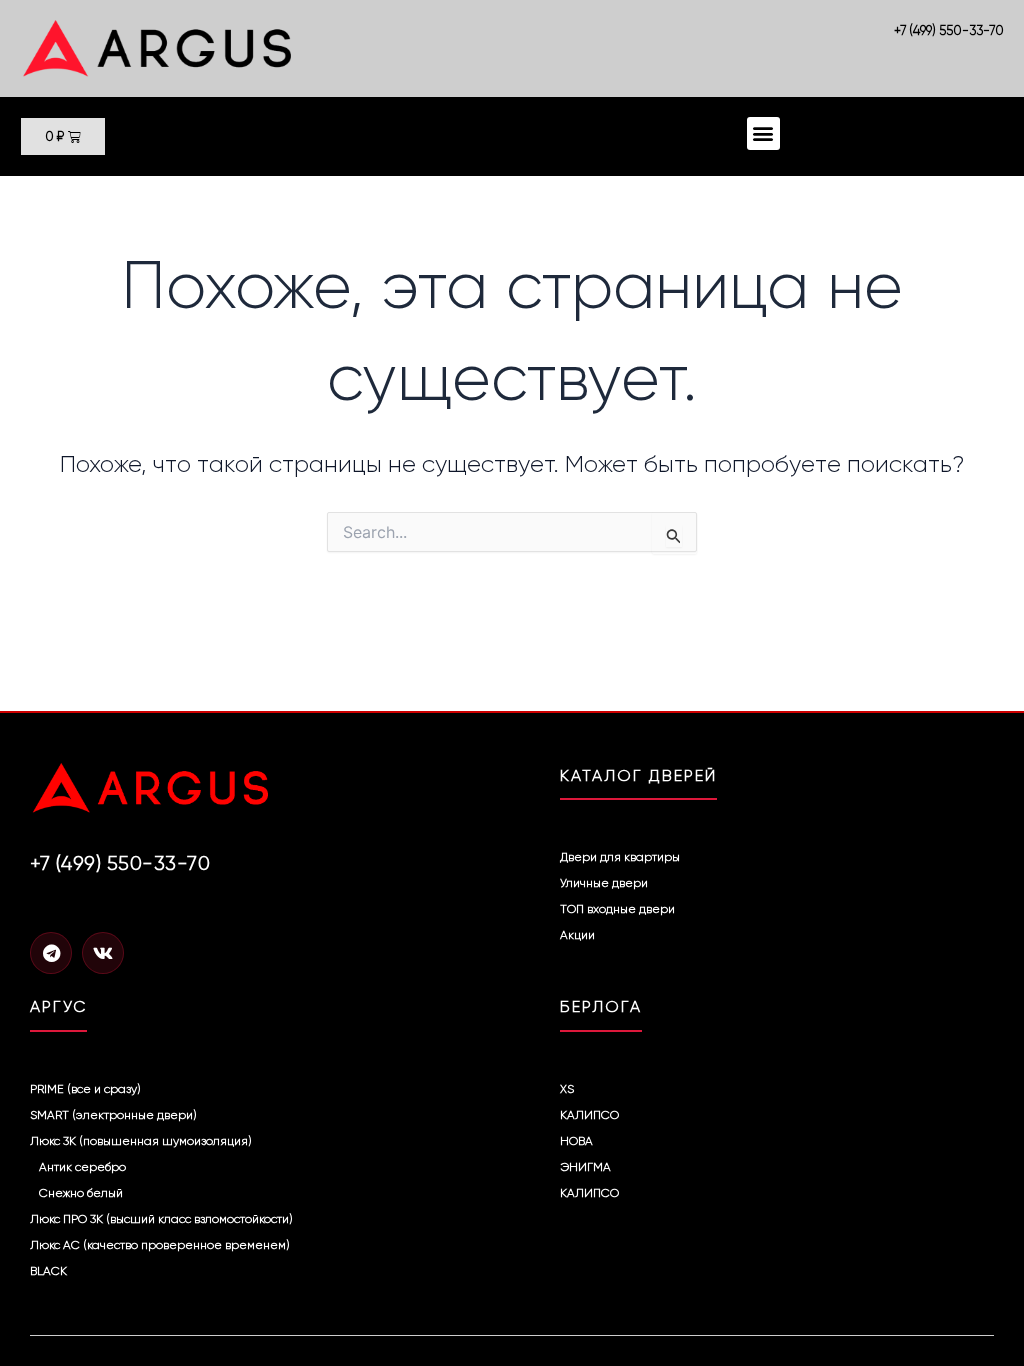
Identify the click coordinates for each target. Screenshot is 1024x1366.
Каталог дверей (638, 775)
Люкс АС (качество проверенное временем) (160, 1245)
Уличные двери (604, 883)
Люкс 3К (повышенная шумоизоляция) (141, 1141)
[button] (763, 133)
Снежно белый (81, 1193)
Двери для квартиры (620, 857)
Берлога (601, 1006)
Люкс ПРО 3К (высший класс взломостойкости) (161, 1219)
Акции (577, 935)
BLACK (48, 1271)
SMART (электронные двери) (113, 1115)
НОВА (576, 1141)
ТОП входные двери (617, 909)
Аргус (58, 1006)
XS (567, 1089)
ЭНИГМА (585, 1167)
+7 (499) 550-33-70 (949, 30)
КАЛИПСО (589, 1115)
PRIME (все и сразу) (85, 1089)
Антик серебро (82, 1167)
